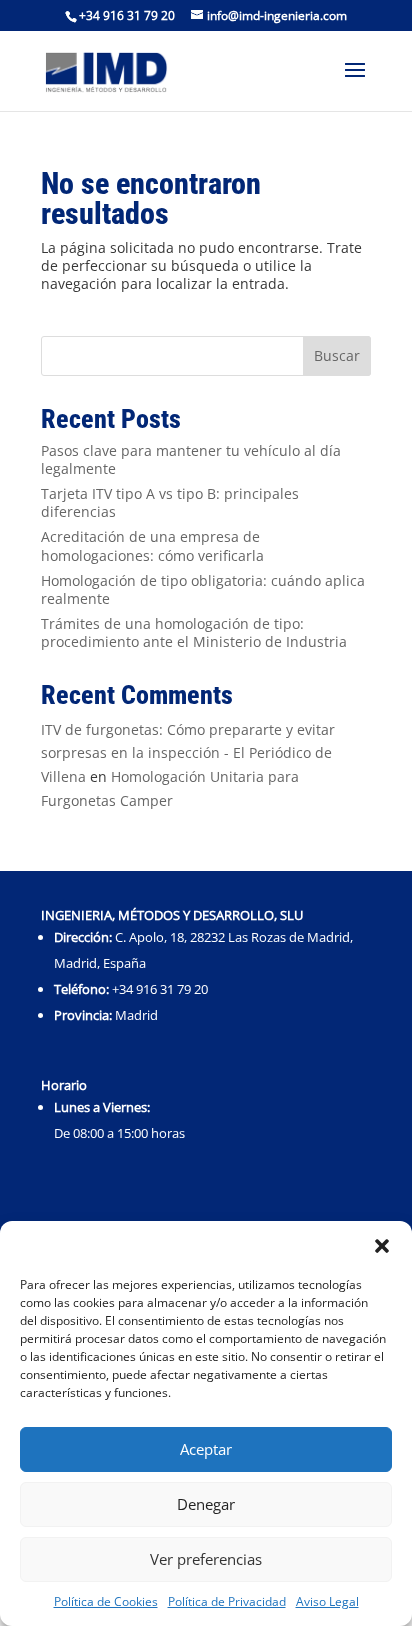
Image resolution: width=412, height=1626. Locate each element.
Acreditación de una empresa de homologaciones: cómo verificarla (152, 545)
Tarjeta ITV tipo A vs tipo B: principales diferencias (170, 502)
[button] (382, 1246)
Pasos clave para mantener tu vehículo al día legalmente (191, 459)
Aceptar (206, 1449)
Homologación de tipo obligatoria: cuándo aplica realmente (203, 589)
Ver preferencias (206, 1559)
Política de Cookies (106, 1601)
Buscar (337, 355)
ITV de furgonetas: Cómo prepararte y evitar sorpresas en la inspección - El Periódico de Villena (188, 753)
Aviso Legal (327, 1601)
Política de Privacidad (227, 1601)
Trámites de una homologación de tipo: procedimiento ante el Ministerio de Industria (194, 632)
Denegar (206, 1504)
